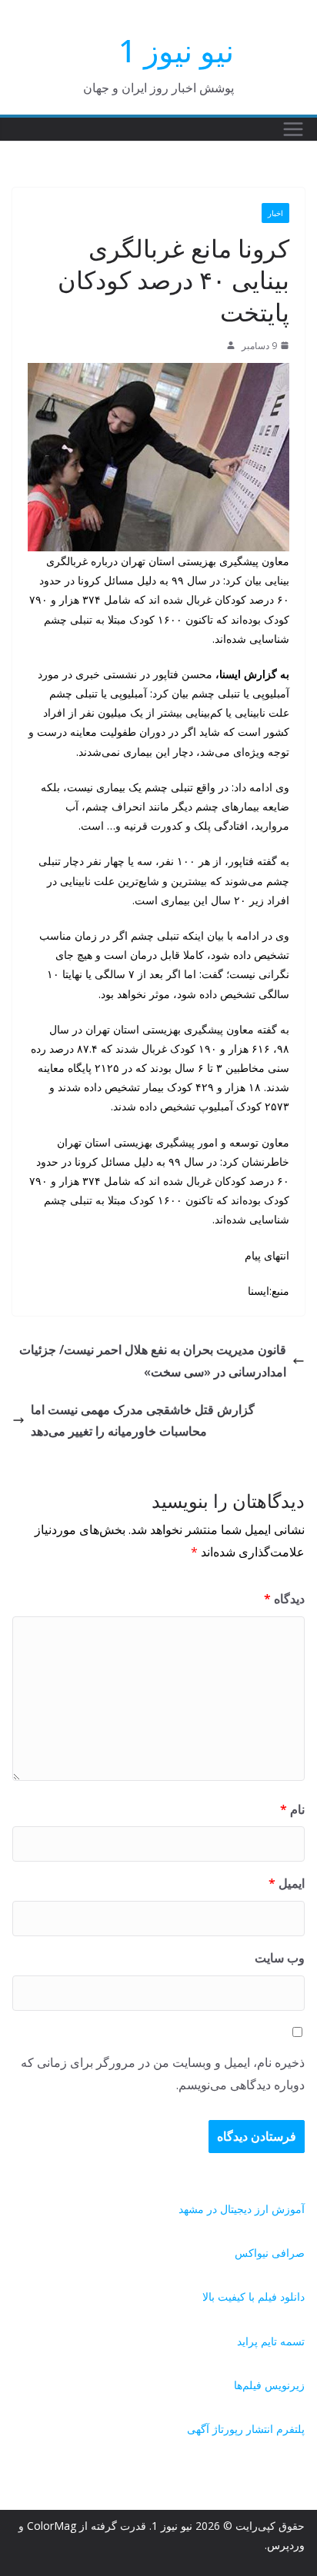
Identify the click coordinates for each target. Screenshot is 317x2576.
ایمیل (287, 1883)
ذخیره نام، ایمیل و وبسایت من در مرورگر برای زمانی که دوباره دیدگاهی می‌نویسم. (163, 2073)
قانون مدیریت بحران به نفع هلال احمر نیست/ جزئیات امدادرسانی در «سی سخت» (153, 1361)
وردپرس (286, 2545)
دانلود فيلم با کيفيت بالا (254, 2296)
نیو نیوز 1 (176, 50)
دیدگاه (284, 1599)
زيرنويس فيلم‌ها (269, 2385)
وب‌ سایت (280, 1958)
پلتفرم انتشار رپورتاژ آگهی (246, 2429)
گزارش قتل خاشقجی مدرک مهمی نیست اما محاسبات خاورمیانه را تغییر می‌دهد (143, 1421)
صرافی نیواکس (270, 2253)
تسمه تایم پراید (271, 2341)
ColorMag (52, 2526)
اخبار (275, 213)
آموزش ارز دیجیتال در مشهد (242, 2209)
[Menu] (293, 129)
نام (292, 1809)
